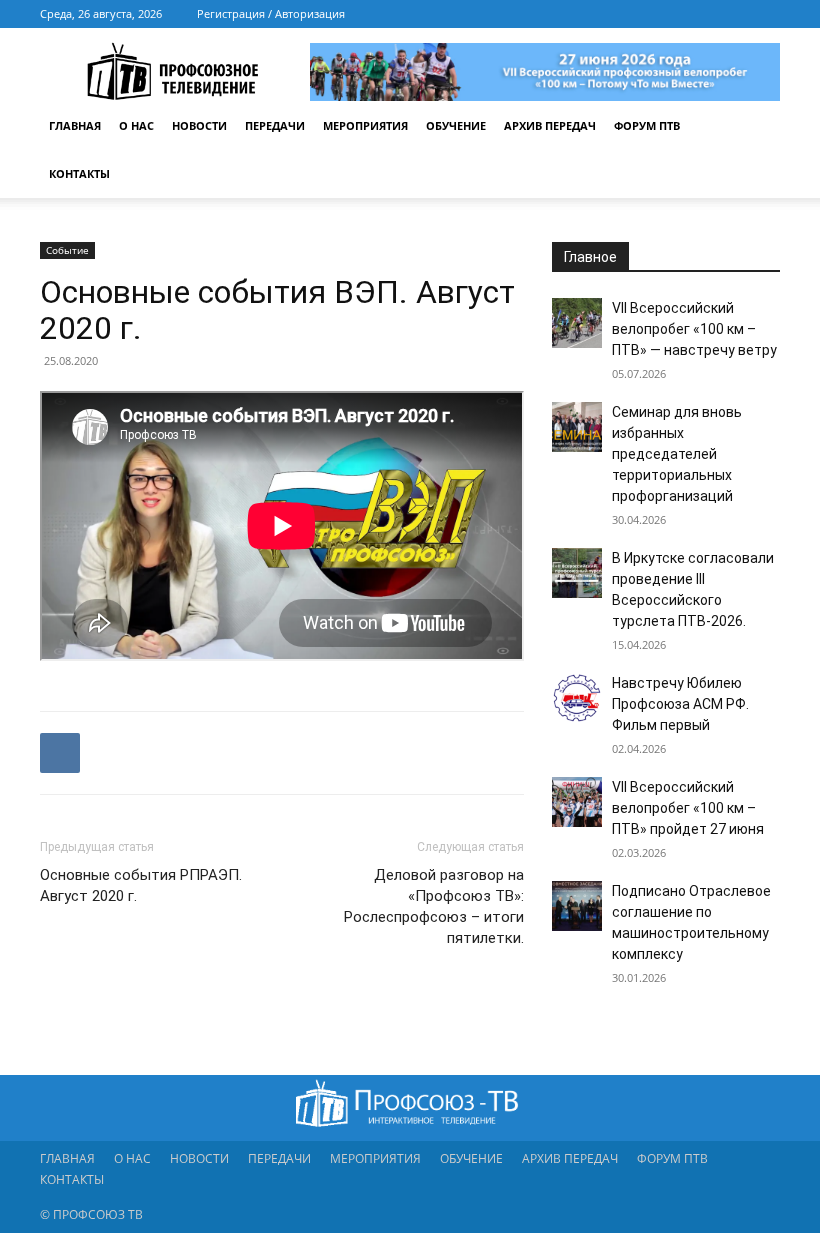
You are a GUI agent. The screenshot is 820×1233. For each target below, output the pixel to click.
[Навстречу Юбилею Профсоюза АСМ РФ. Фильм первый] (577, 698)
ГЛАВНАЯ (75, 125)
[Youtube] (765, 14)
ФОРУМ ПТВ (647, 125)
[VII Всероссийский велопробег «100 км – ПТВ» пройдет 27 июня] (577, 802)
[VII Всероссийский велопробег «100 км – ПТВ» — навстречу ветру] (577, 323)
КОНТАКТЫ (79, 173)
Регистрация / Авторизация (271, 13)
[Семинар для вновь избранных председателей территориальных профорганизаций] (577, 427)
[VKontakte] (732, 14)
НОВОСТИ (199, 125)
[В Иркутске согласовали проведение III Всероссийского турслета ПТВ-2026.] (577, 573)
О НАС (136, 125)
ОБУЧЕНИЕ (456, 125)
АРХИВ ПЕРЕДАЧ (550, 125)
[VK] (60, 753)
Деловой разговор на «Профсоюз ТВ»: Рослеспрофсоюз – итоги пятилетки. (434, 906)
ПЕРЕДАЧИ (275, 125)
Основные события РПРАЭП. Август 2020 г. (141, 885)
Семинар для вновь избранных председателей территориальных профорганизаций (677, 454)
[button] (756, 126)
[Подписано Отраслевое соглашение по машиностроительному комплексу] (577, 906)
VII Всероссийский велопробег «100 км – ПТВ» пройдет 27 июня (688, 808)
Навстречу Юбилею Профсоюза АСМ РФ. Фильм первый (680, 704)
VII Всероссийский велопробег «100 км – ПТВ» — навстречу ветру (694, 329)
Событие (67, 250)
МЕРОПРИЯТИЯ (365, 125)
